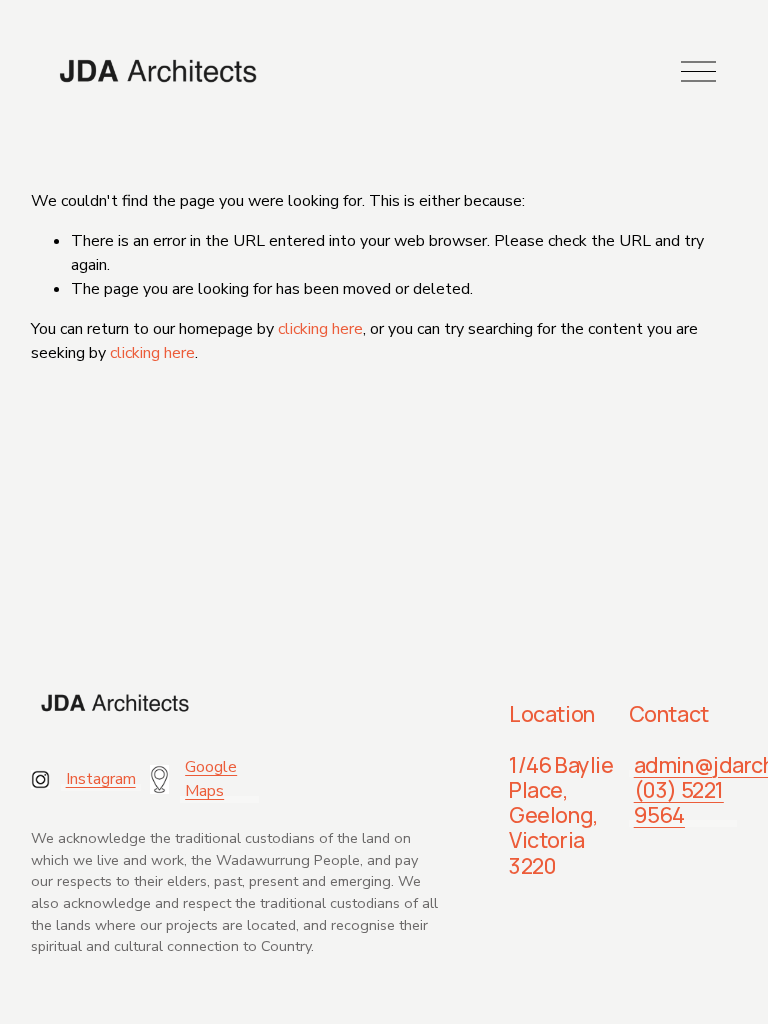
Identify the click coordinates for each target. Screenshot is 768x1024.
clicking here (320, 329)
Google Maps (211, 779)
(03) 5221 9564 (679, 802)
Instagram (101, 779)
